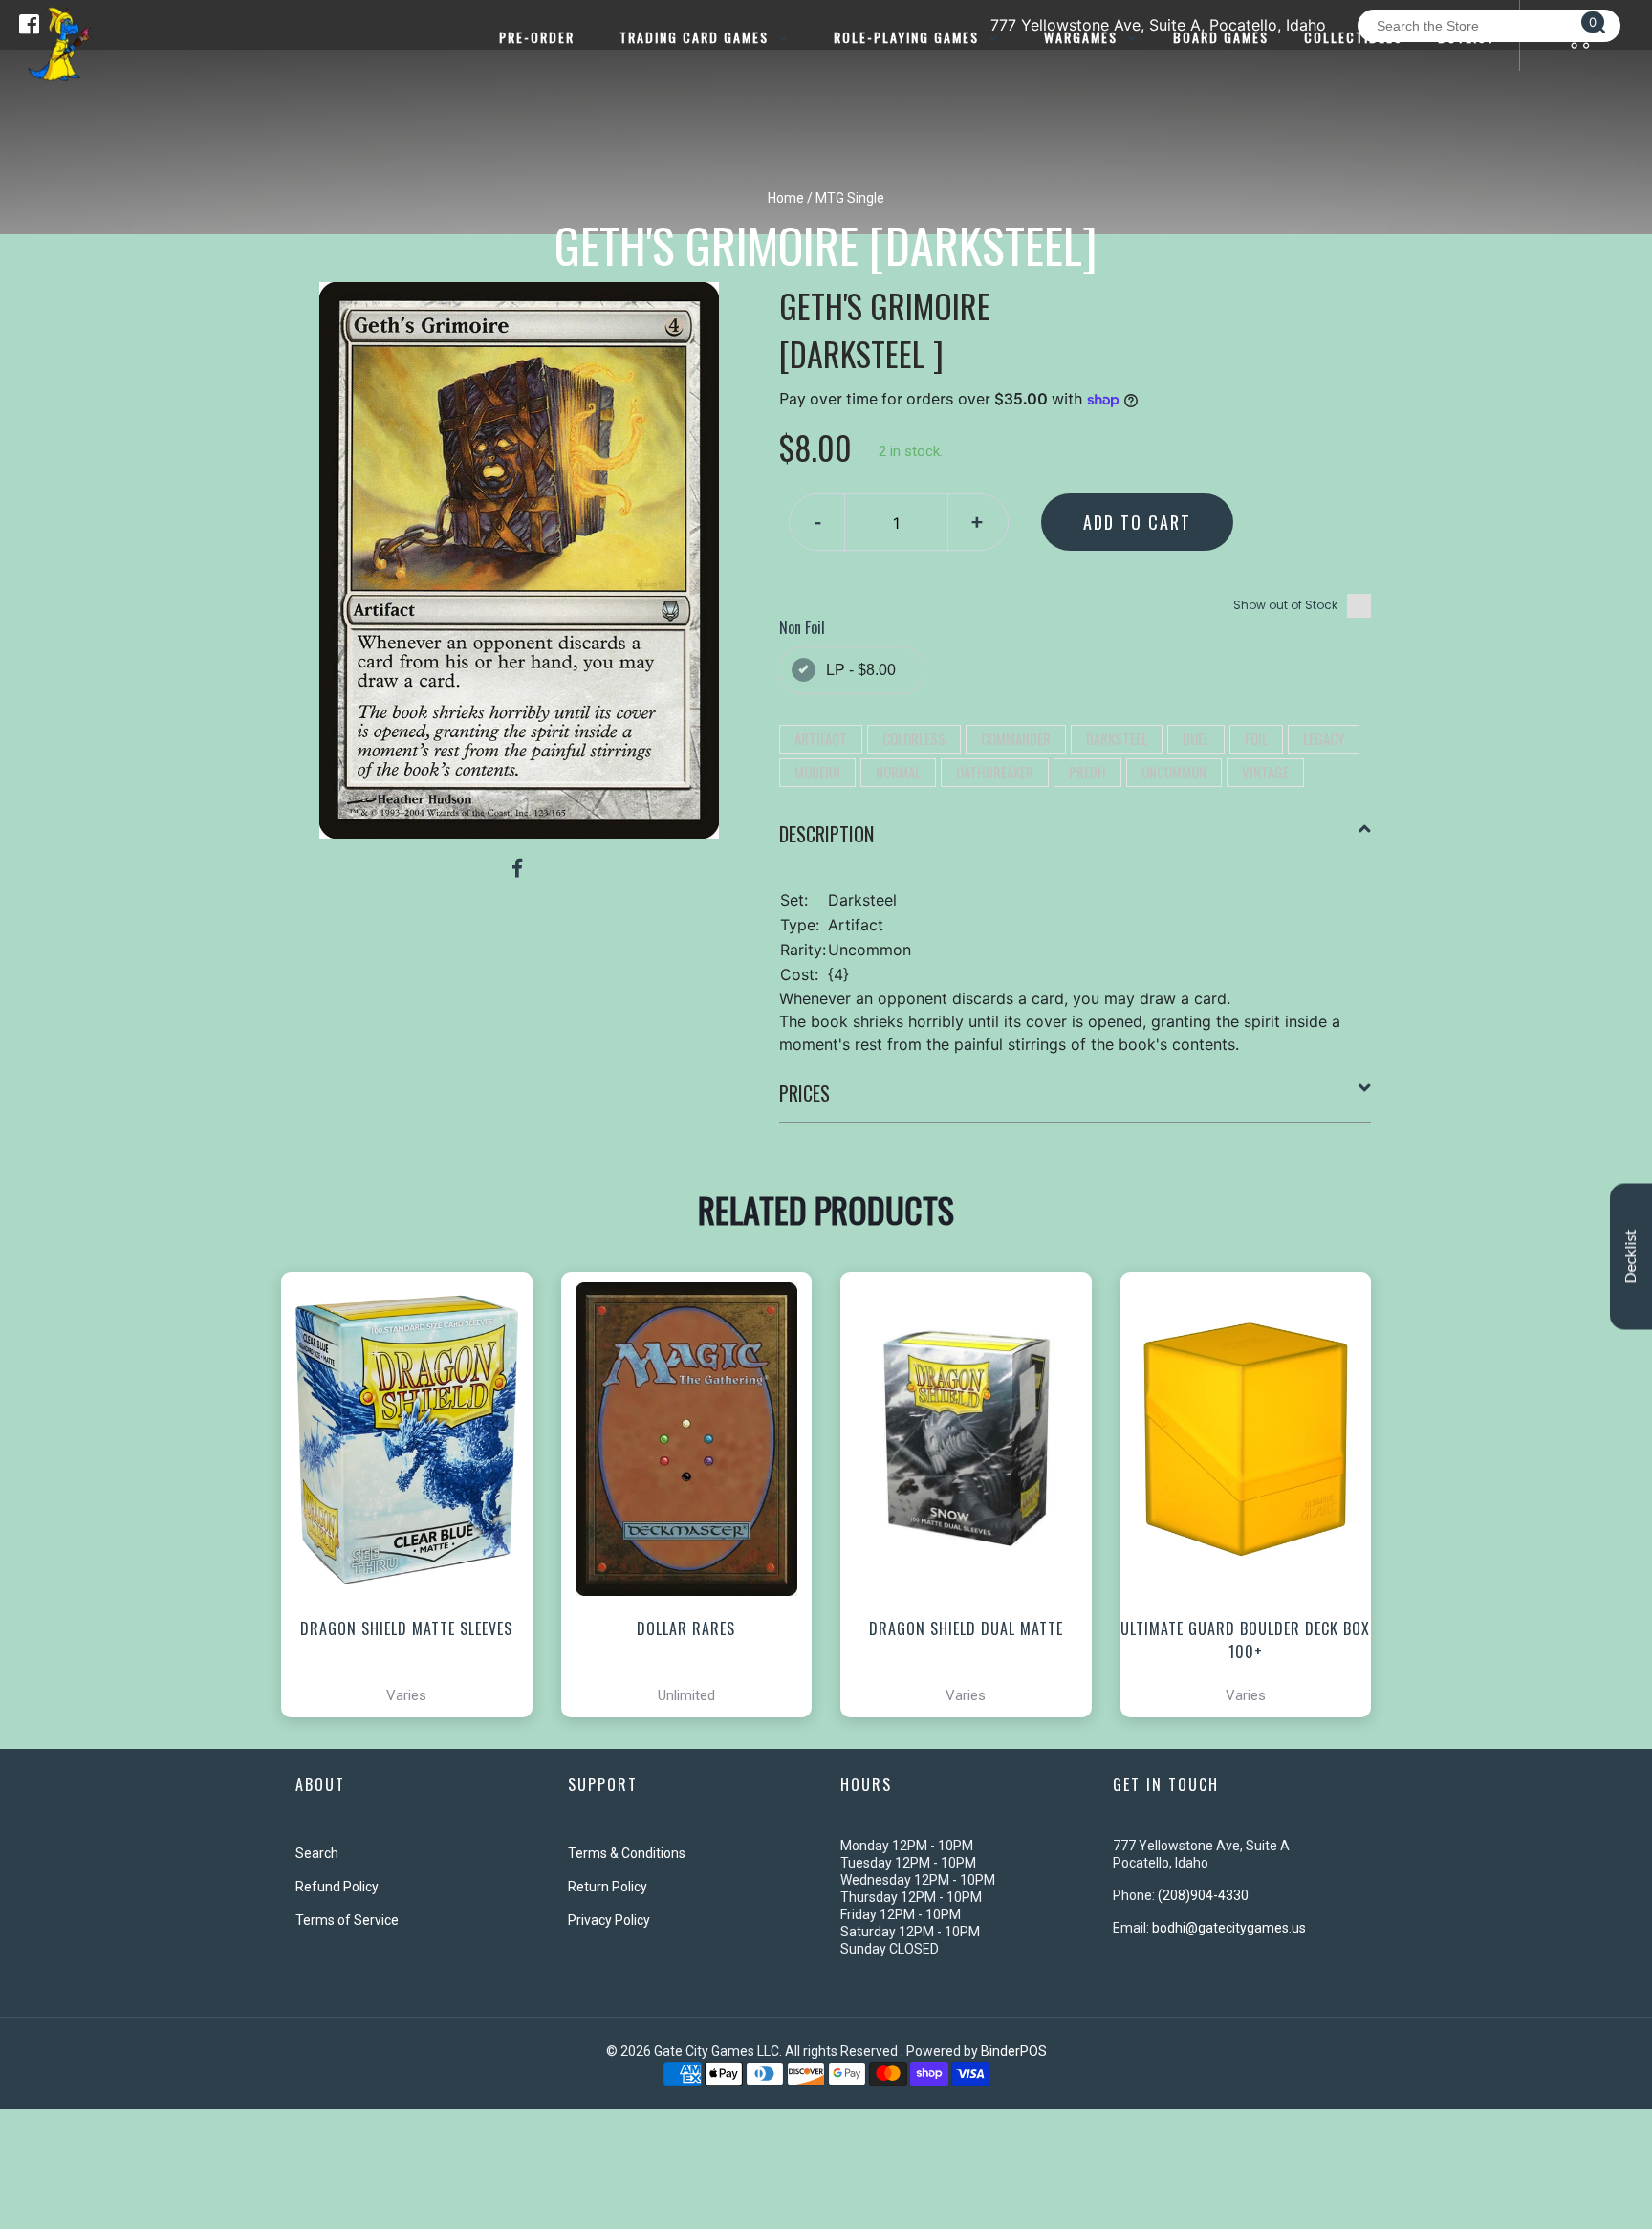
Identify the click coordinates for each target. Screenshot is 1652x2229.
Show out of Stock (1285, 605)
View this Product (415, 1649)
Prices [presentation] (804, 1093)
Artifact (821, 738)
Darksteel (1117, 738)
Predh (1087, 772)
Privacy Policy (609, 1920)
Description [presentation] (826, 834)
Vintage (1265, 772)
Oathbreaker (995, 772)
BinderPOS (1014, 2051)
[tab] (1076, 841)
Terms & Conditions (627, 1853)
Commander (1016, 738)
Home (786, 198)
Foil (1256, 738)
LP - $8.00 (861, 670)
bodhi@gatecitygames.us (1229, 1928)
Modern (817, 772)
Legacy (1324, 738)
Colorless (914, 738)
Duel (1196, 738)
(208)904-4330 (1203, 1895)
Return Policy (608, 1887)
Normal (898, 772)
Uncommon (1174, 772)
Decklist (1631, 1256)
